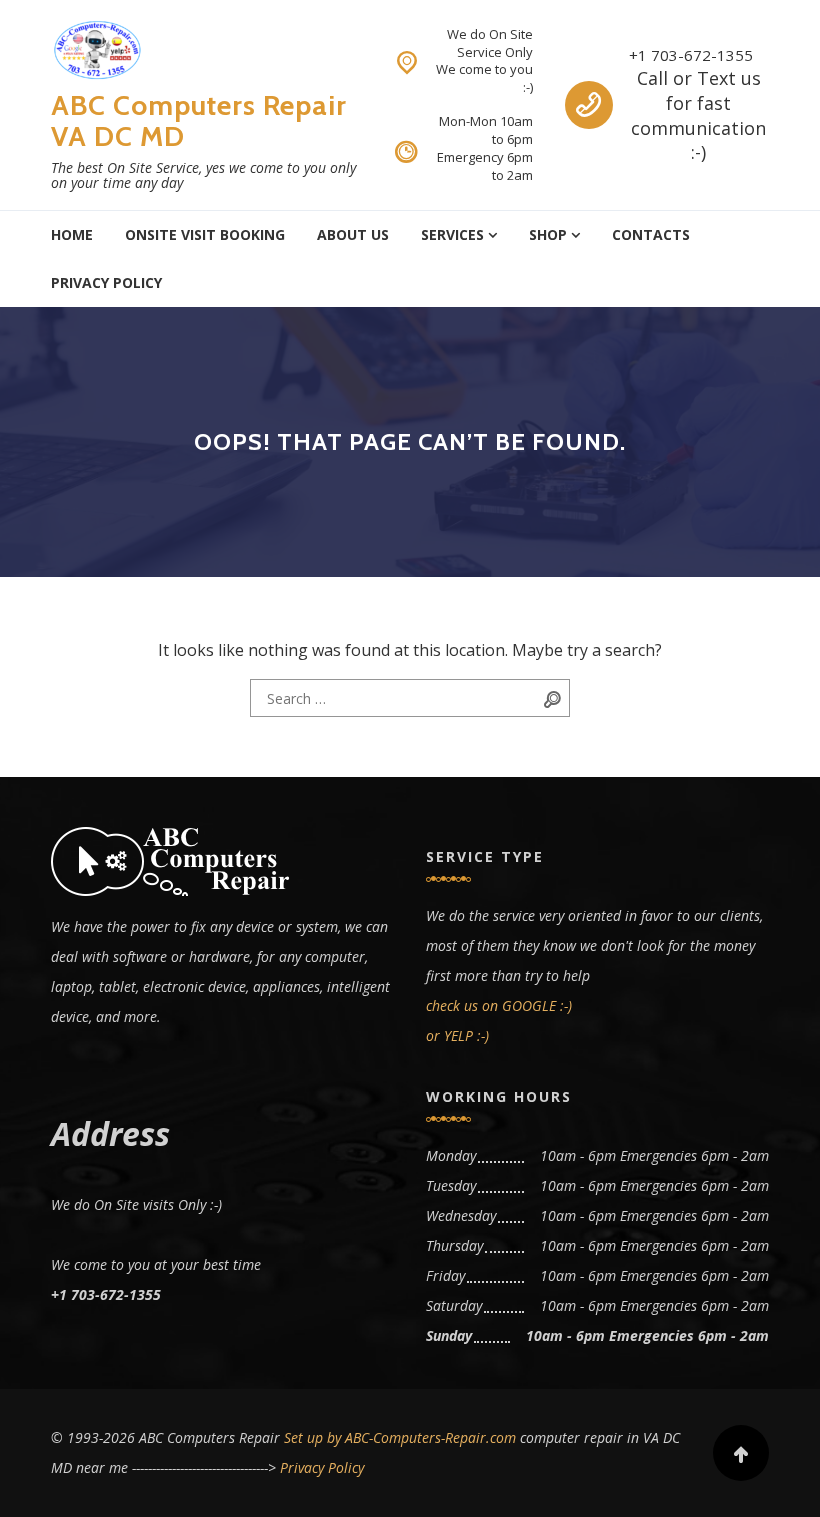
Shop (548, 234)
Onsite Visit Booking (205, 234)
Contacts (651, 234)
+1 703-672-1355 (691, 55)
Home (72, 234)
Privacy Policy (106, 282)
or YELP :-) (457, 1035)
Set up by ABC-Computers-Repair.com (400, 1437)
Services (452, 234)
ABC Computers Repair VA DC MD (199, 120)
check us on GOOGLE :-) (499, 1005)
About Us (353, 234)
